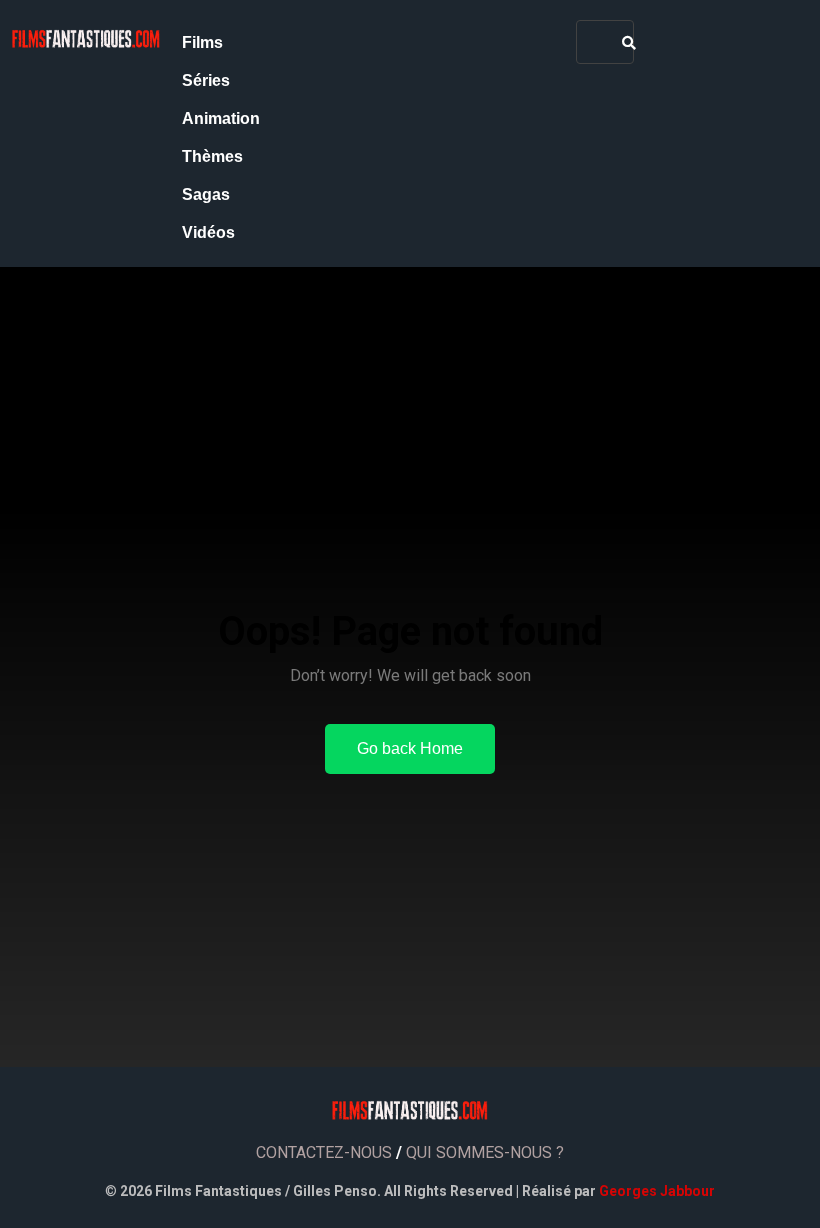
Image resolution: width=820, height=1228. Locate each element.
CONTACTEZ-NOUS (324, 1152)
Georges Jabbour (657, 1191)
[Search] (629, 42)
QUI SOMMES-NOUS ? (485, 1152)
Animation (221, 118)
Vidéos (208, 232)
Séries (206, 80)
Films (202, 42)
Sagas (206, 194)
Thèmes (212, 156)
